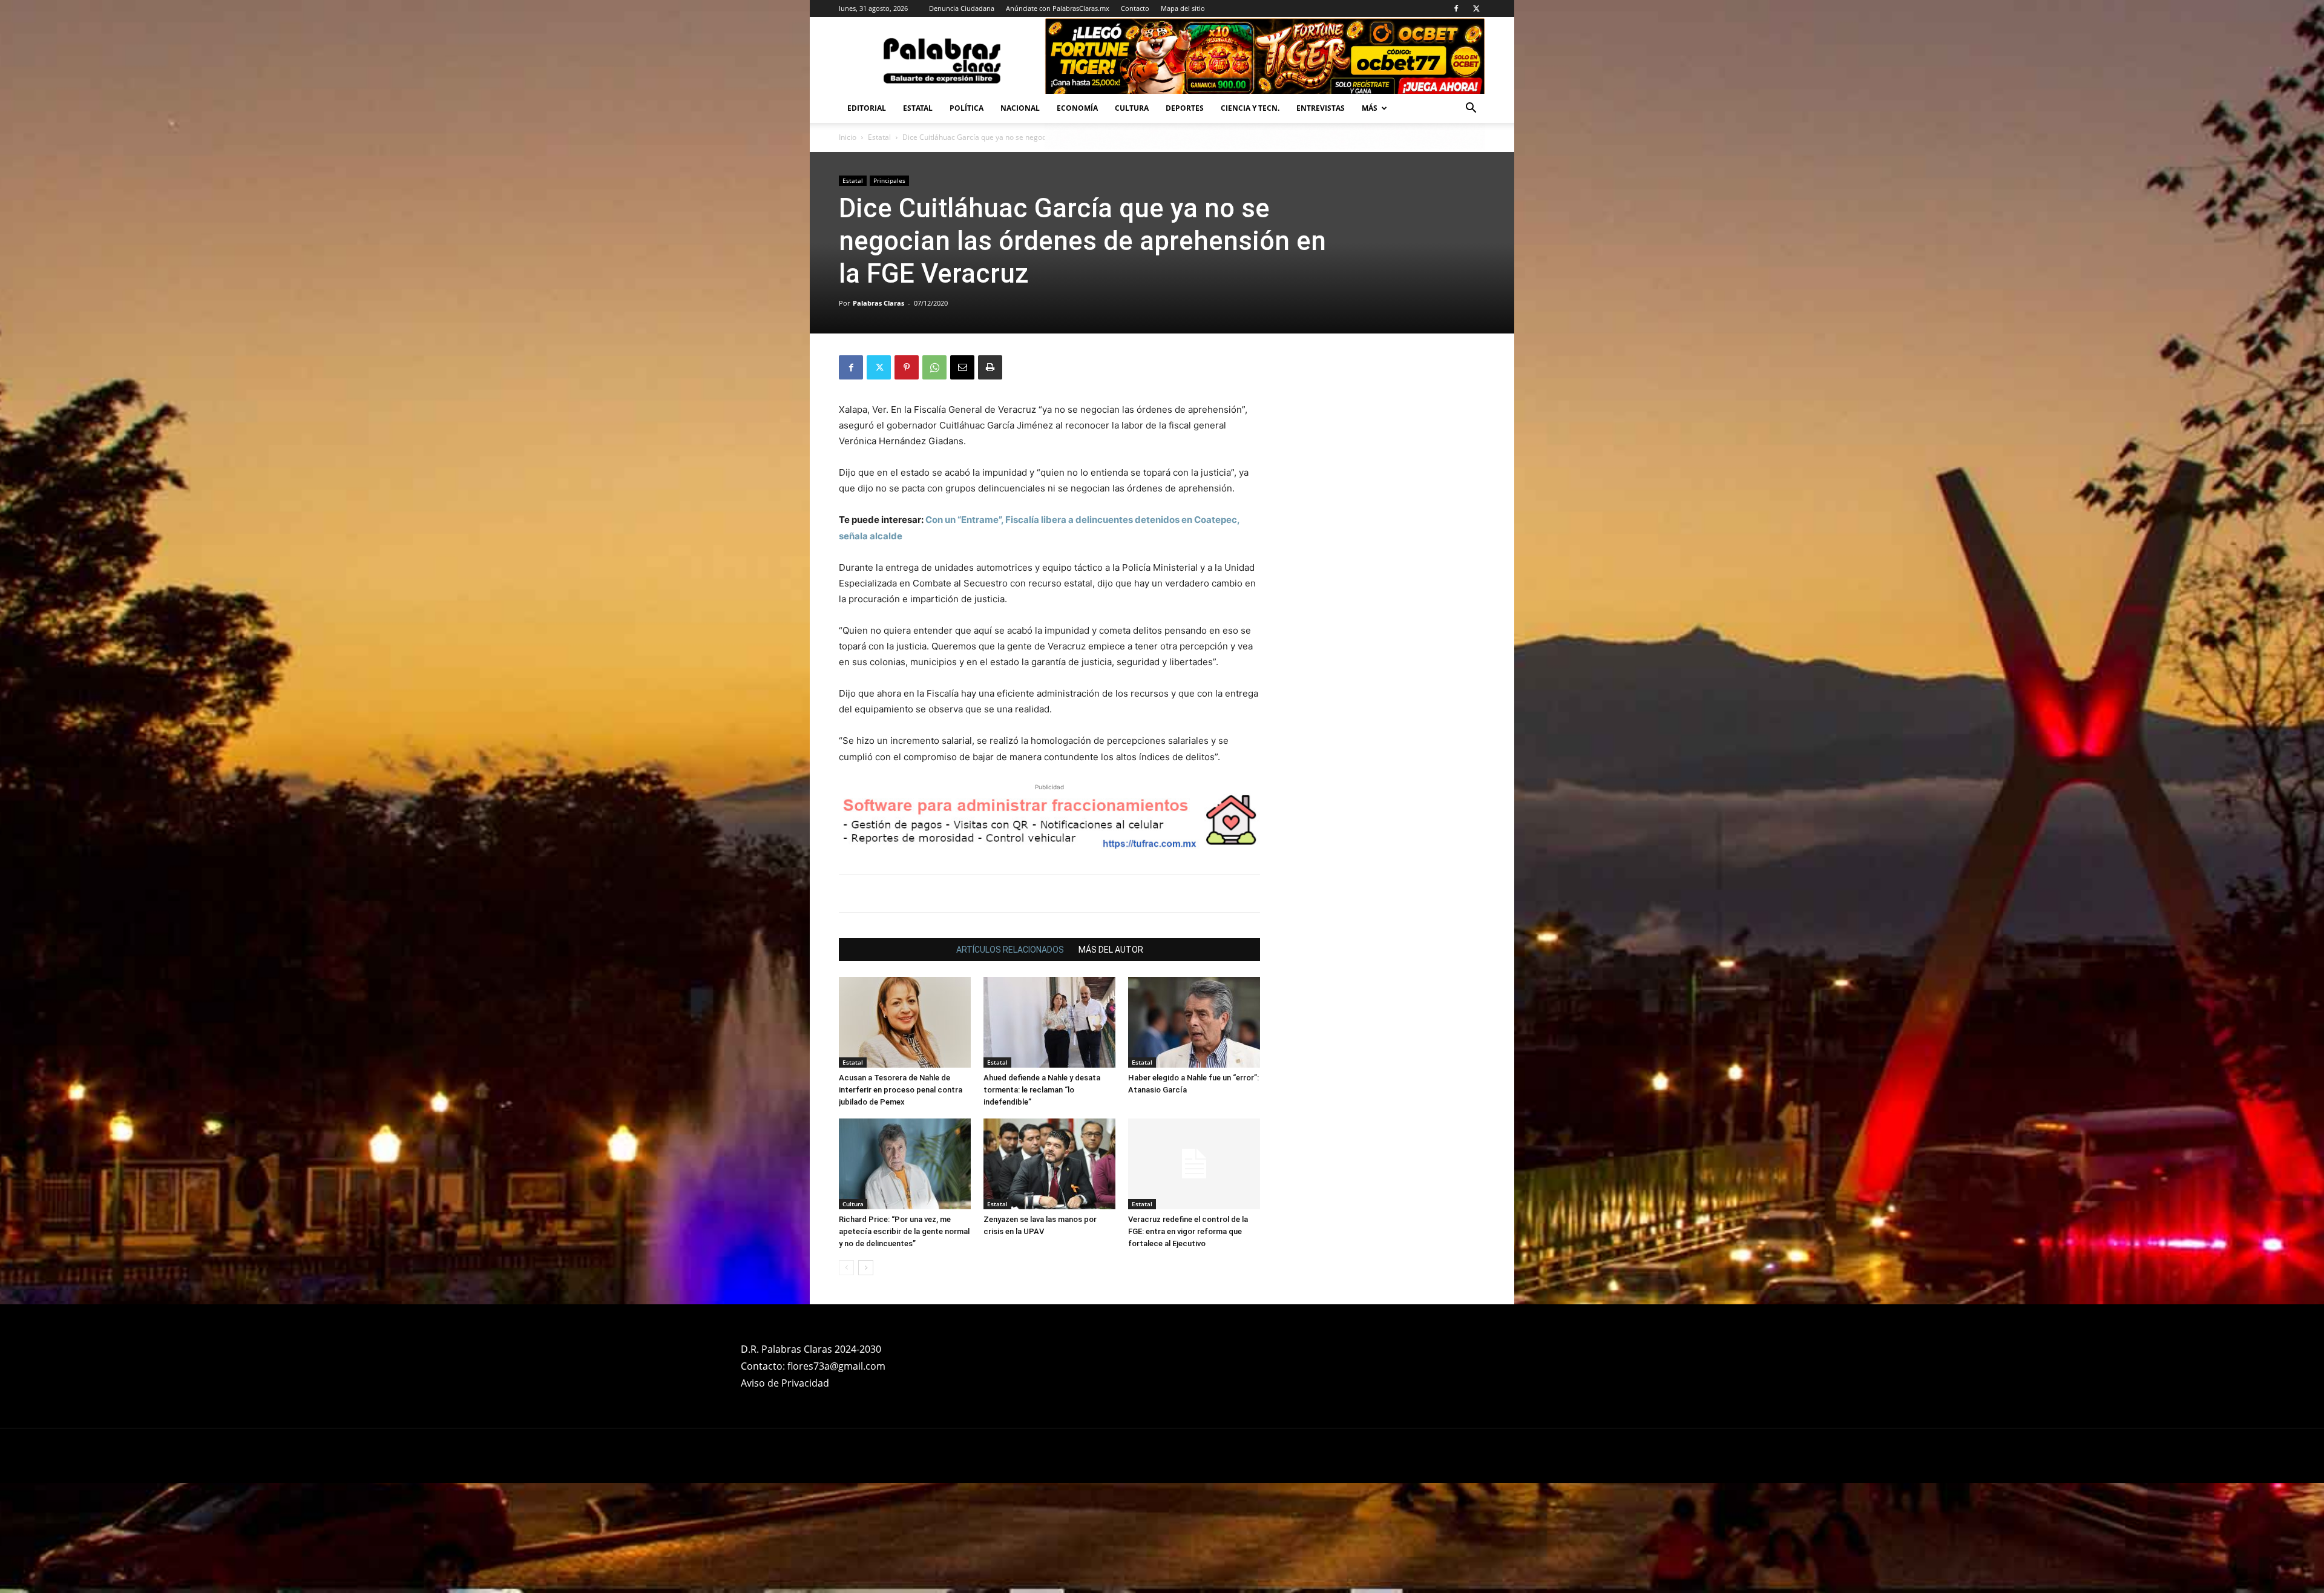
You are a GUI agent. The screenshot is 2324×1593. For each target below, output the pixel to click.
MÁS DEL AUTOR (1111, 1060)
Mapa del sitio (1183, 8)
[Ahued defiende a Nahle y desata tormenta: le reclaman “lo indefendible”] (1049, 1132)
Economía (1077, 108)
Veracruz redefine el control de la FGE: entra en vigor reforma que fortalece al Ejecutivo (1188, 1342)
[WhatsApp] (934, 367)
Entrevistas (1321, 108)
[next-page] (866, 1378)
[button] (1471, 109)
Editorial (867, 108)
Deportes (1185, 108)
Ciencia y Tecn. (1250, 108)
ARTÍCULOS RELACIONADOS (1010, 1060)
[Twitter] (1476, 8)
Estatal (918, 108)
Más (1370, 108)
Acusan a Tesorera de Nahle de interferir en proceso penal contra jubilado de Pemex (901, 1200)
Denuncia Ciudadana (962, 8)
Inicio (848, 137)
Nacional (1020, 108)
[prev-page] (846, 1378)
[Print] (990, 367)
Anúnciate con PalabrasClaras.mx (1058, 8)
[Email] (962, 367)
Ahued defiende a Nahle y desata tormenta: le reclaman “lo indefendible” (1042, 1200)
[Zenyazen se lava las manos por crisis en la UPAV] (1049, 1274)
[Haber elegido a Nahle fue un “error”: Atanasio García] (1194, 1132)
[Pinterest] (907, 367)
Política (967, 108)
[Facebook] (1456, 8)
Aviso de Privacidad (785, 1493)
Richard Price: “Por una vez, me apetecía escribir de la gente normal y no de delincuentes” (904, 1342)
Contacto (1135, 8)
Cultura (1132, 108)
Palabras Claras (878, 303)
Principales (889, 180)
